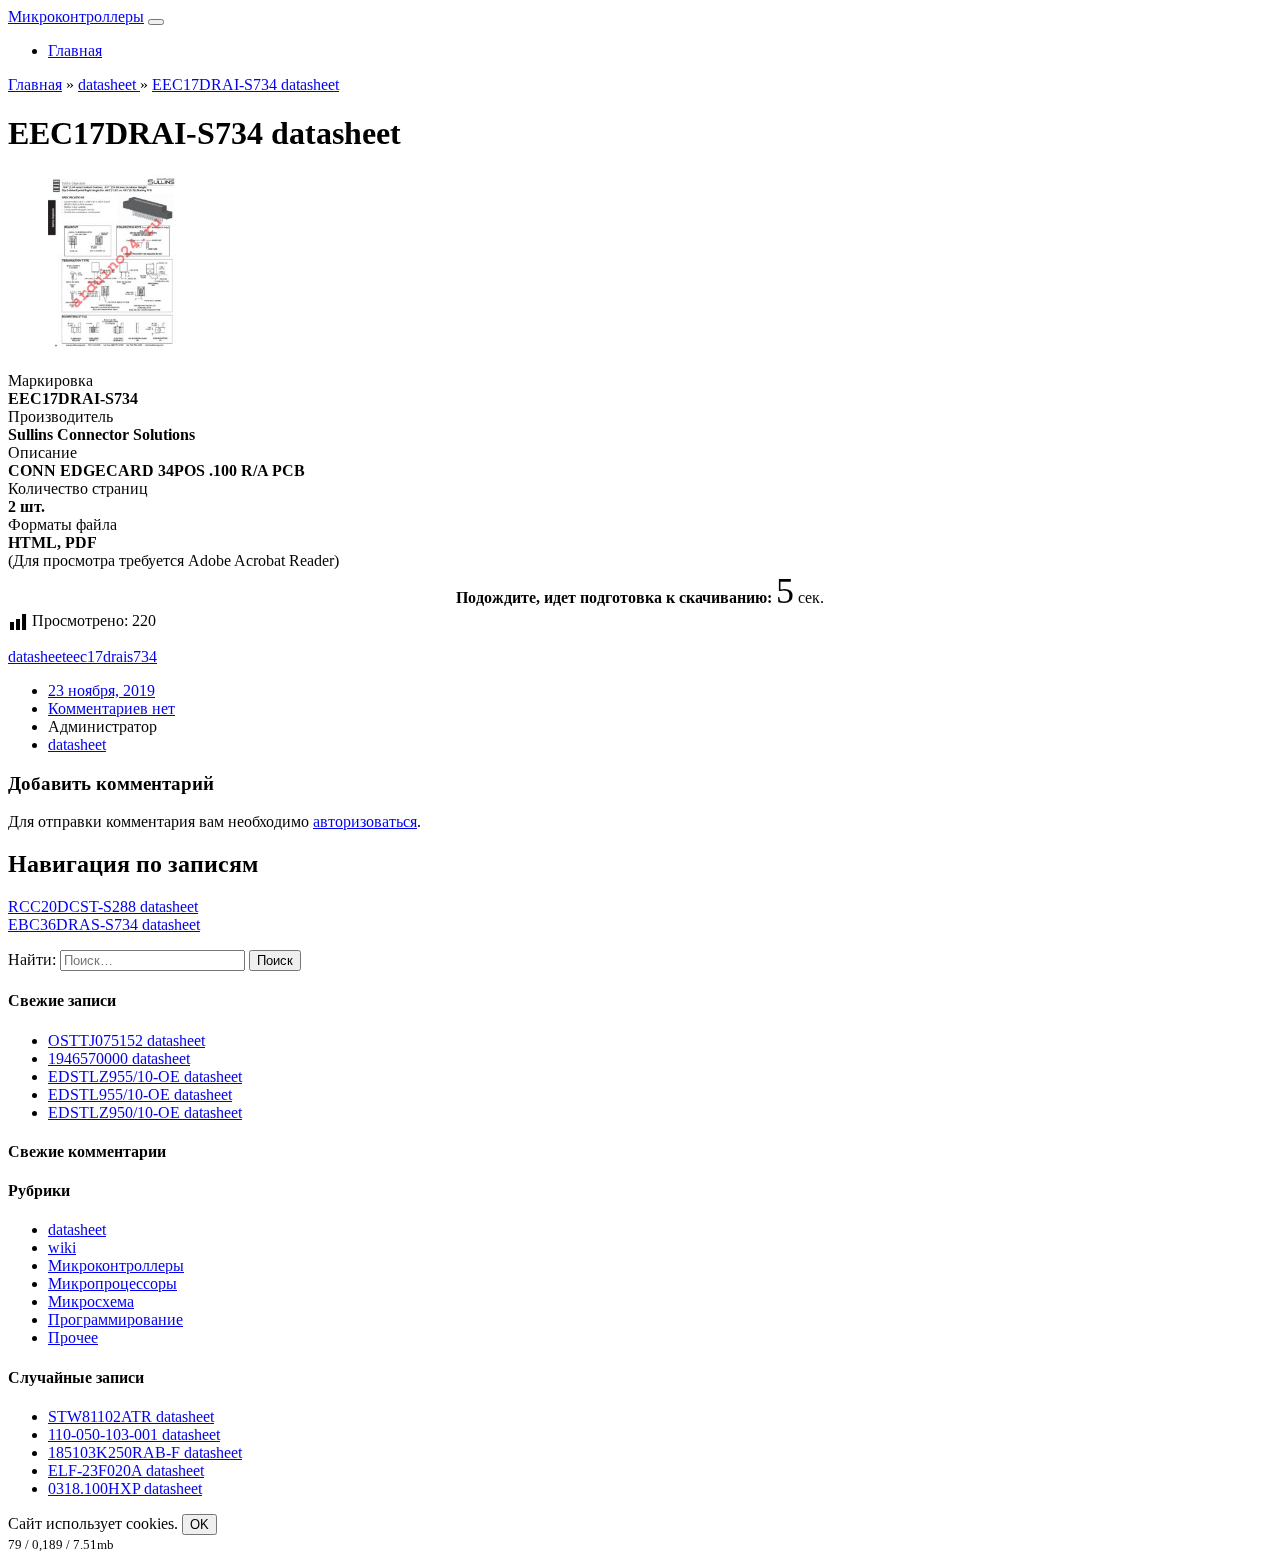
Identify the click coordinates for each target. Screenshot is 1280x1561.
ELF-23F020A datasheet (126, 1470)
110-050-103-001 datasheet (134, 1434)
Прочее (73, 1337)
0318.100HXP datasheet (125, 1488)
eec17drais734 (111, 656)
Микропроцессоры (112, 1283)
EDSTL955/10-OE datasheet (140, 1094)
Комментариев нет (111, 708)
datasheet (37, 656)
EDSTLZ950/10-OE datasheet (145, 1112)
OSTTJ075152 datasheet (126, 1040)
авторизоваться (365, 821)
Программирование (115, 1319)
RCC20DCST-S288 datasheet (103, 906)
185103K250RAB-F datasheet (145, 1452)
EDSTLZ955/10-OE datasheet (145, 1076)
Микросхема (91, 1301)
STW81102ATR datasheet (131, 1416)
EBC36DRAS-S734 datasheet (104, 924)
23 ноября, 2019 (101, 690)
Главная (75, 50)
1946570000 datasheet (119, 1058)
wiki (62, 1247)
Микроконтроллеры (76, 16)
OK (199, 1524)
